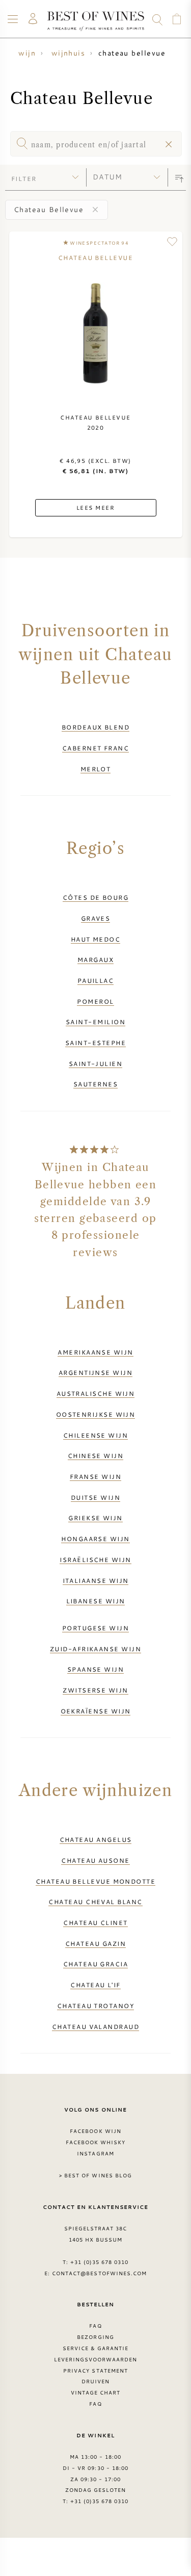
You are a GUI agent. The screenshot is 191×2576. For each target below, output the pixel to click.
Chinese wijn (95, 1455)
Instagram (95, 2153)
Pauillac (96, 980)
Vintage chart (96, 2392)
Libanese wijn (96, 1601)
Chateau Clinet (95, 1922)
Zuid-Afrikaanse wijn (95, 1649)
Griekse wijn (95, 1518)
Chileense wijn (95, 1435)
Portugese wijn (95, 1628)
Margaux (95, 959)
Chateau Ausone (95, 1860)
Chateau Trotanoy (95, 2006)
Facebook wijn (95, 2131)
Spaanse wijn (95, 1669)
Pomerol (95, 1001)
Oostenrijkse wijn (96, 1414)
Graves (96, 918)
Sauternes (95, 1084)
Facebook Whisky (96, 2142)
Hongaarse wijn (95, 1539)
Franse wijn (95, 1476)
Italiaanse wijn (96, 1580)
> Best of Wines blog (95, 2175)
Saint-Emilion (95, 1022)
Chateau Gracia (95, 1964)
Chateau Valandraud (95, 2026)
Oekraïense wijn (96, 1711)
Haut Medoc (96, 939)
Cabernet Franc (95, 748)
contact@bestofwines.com (99, 2273)
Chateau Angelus (96, 1839)
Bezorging (95, 2337)
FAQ (95, 2326)
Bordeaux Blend (95, 727)
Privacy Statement (95, 2371)
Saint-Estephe (95, 1043)
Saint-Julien (95, 1063)
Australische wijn (96, 1393)
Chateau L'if (95, 1985)
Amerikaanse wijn (95, 1352)
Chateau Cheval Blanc (95, 1902)
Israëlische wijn (95, 1559)
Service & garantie (96, 2348)
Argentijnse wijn (95, 1372)
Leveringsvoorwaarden (96, 2359)
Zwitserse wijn (95, 1690)
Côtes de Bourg (95, 897)
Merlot (96, 769)
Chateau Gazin (95, 1943)
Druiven (95, 2381)
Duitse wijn (95, 1497)
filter (24, 178)
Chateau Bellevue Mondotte (95, 1881)
